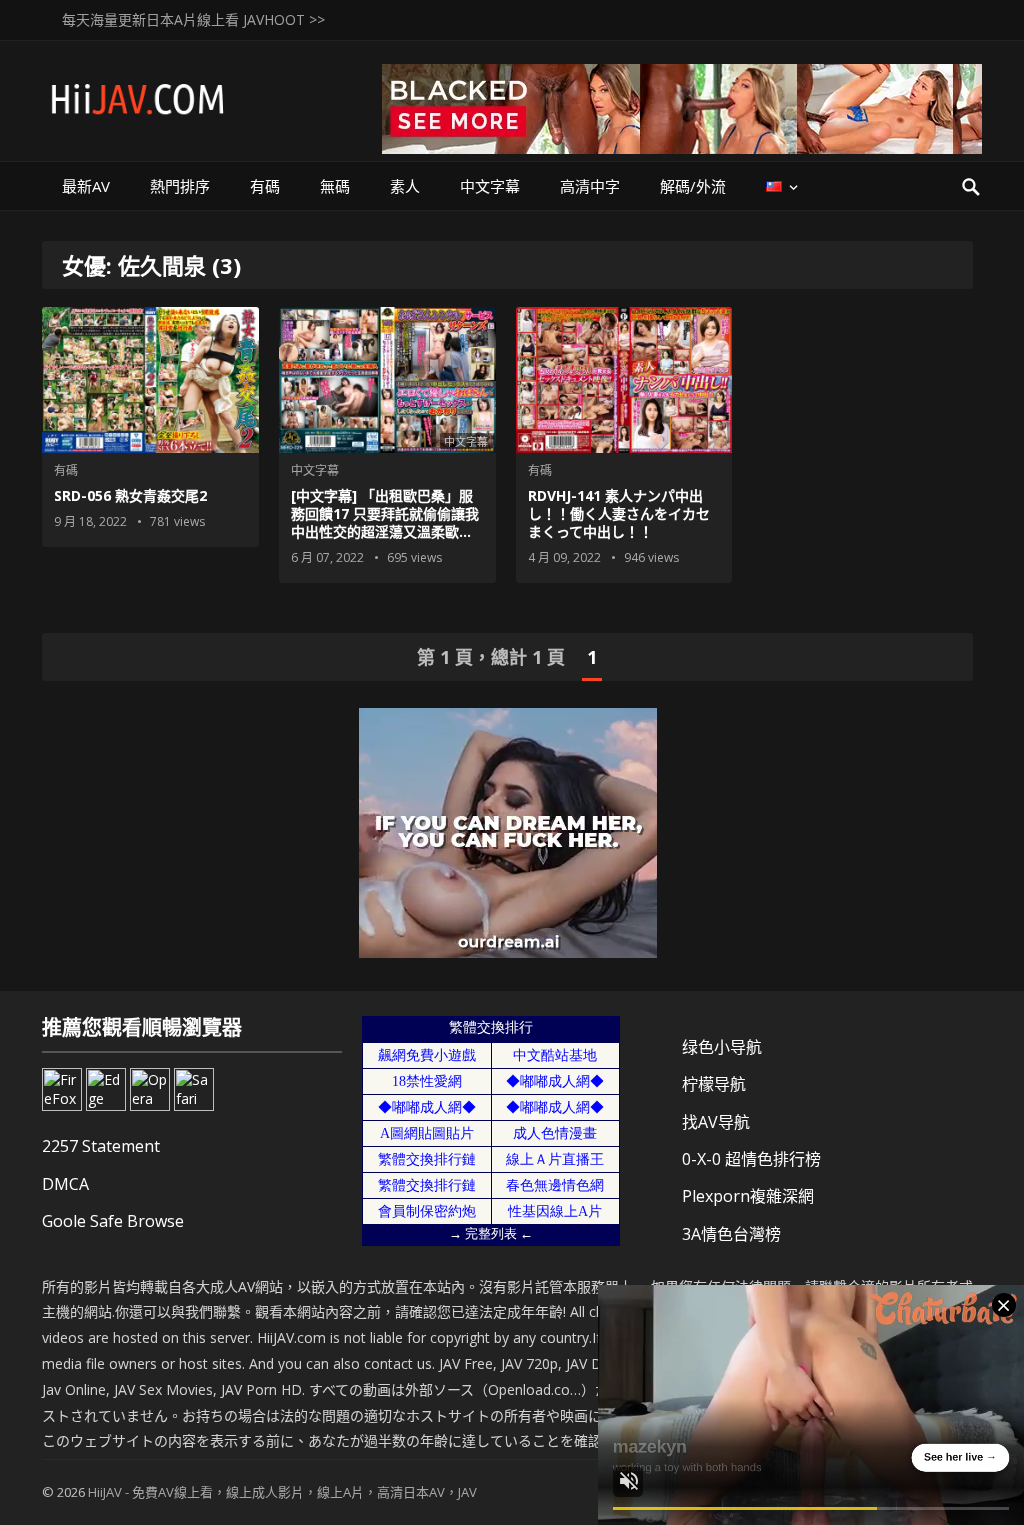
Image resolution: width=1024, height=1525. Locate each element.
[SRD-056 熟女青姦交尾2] (150, 380)
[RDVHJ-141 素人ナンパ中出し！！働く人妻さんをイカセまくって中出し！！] (624, 380)
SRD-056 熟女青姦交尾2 (130, 495)
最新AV (86, 186)
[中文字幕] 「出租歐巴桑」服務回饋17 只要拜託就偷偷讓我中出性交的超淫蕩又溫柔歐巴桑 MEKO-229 (385, 523)
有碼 (265, 186)
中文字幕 (490, 186)
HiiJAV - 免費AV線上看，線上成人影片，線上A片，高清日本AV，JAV (282, 1492)
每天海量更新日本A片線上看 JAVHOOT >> (193, 19)
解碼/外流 (693, 186)
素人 (405, 186)
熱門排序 (180, 186)
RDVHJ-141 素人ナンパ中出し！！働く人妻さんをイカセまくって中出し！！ (619, 513)
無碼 (335, 186)
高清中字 (590, 186)
